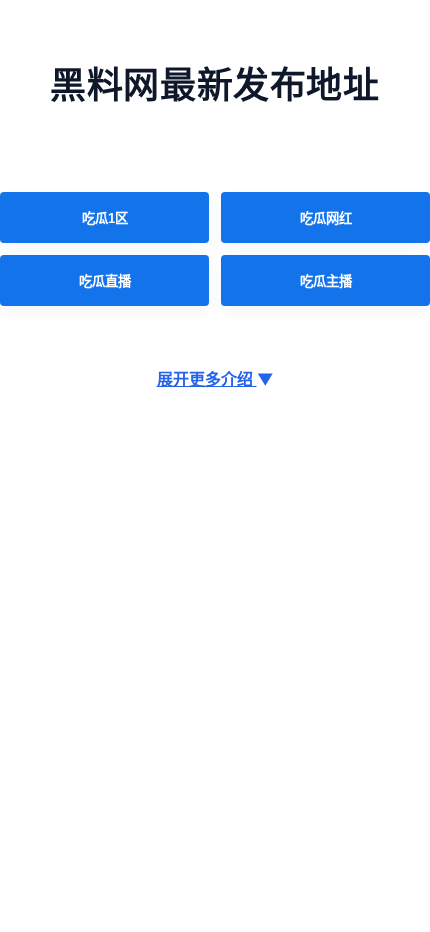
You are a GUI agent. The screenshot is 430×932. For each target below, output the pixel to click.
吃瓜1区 (105, 218)
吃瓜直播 (105, 281)
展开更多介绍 (215, 379)
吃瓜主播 (326, 281)
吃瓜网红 (326, 218)
